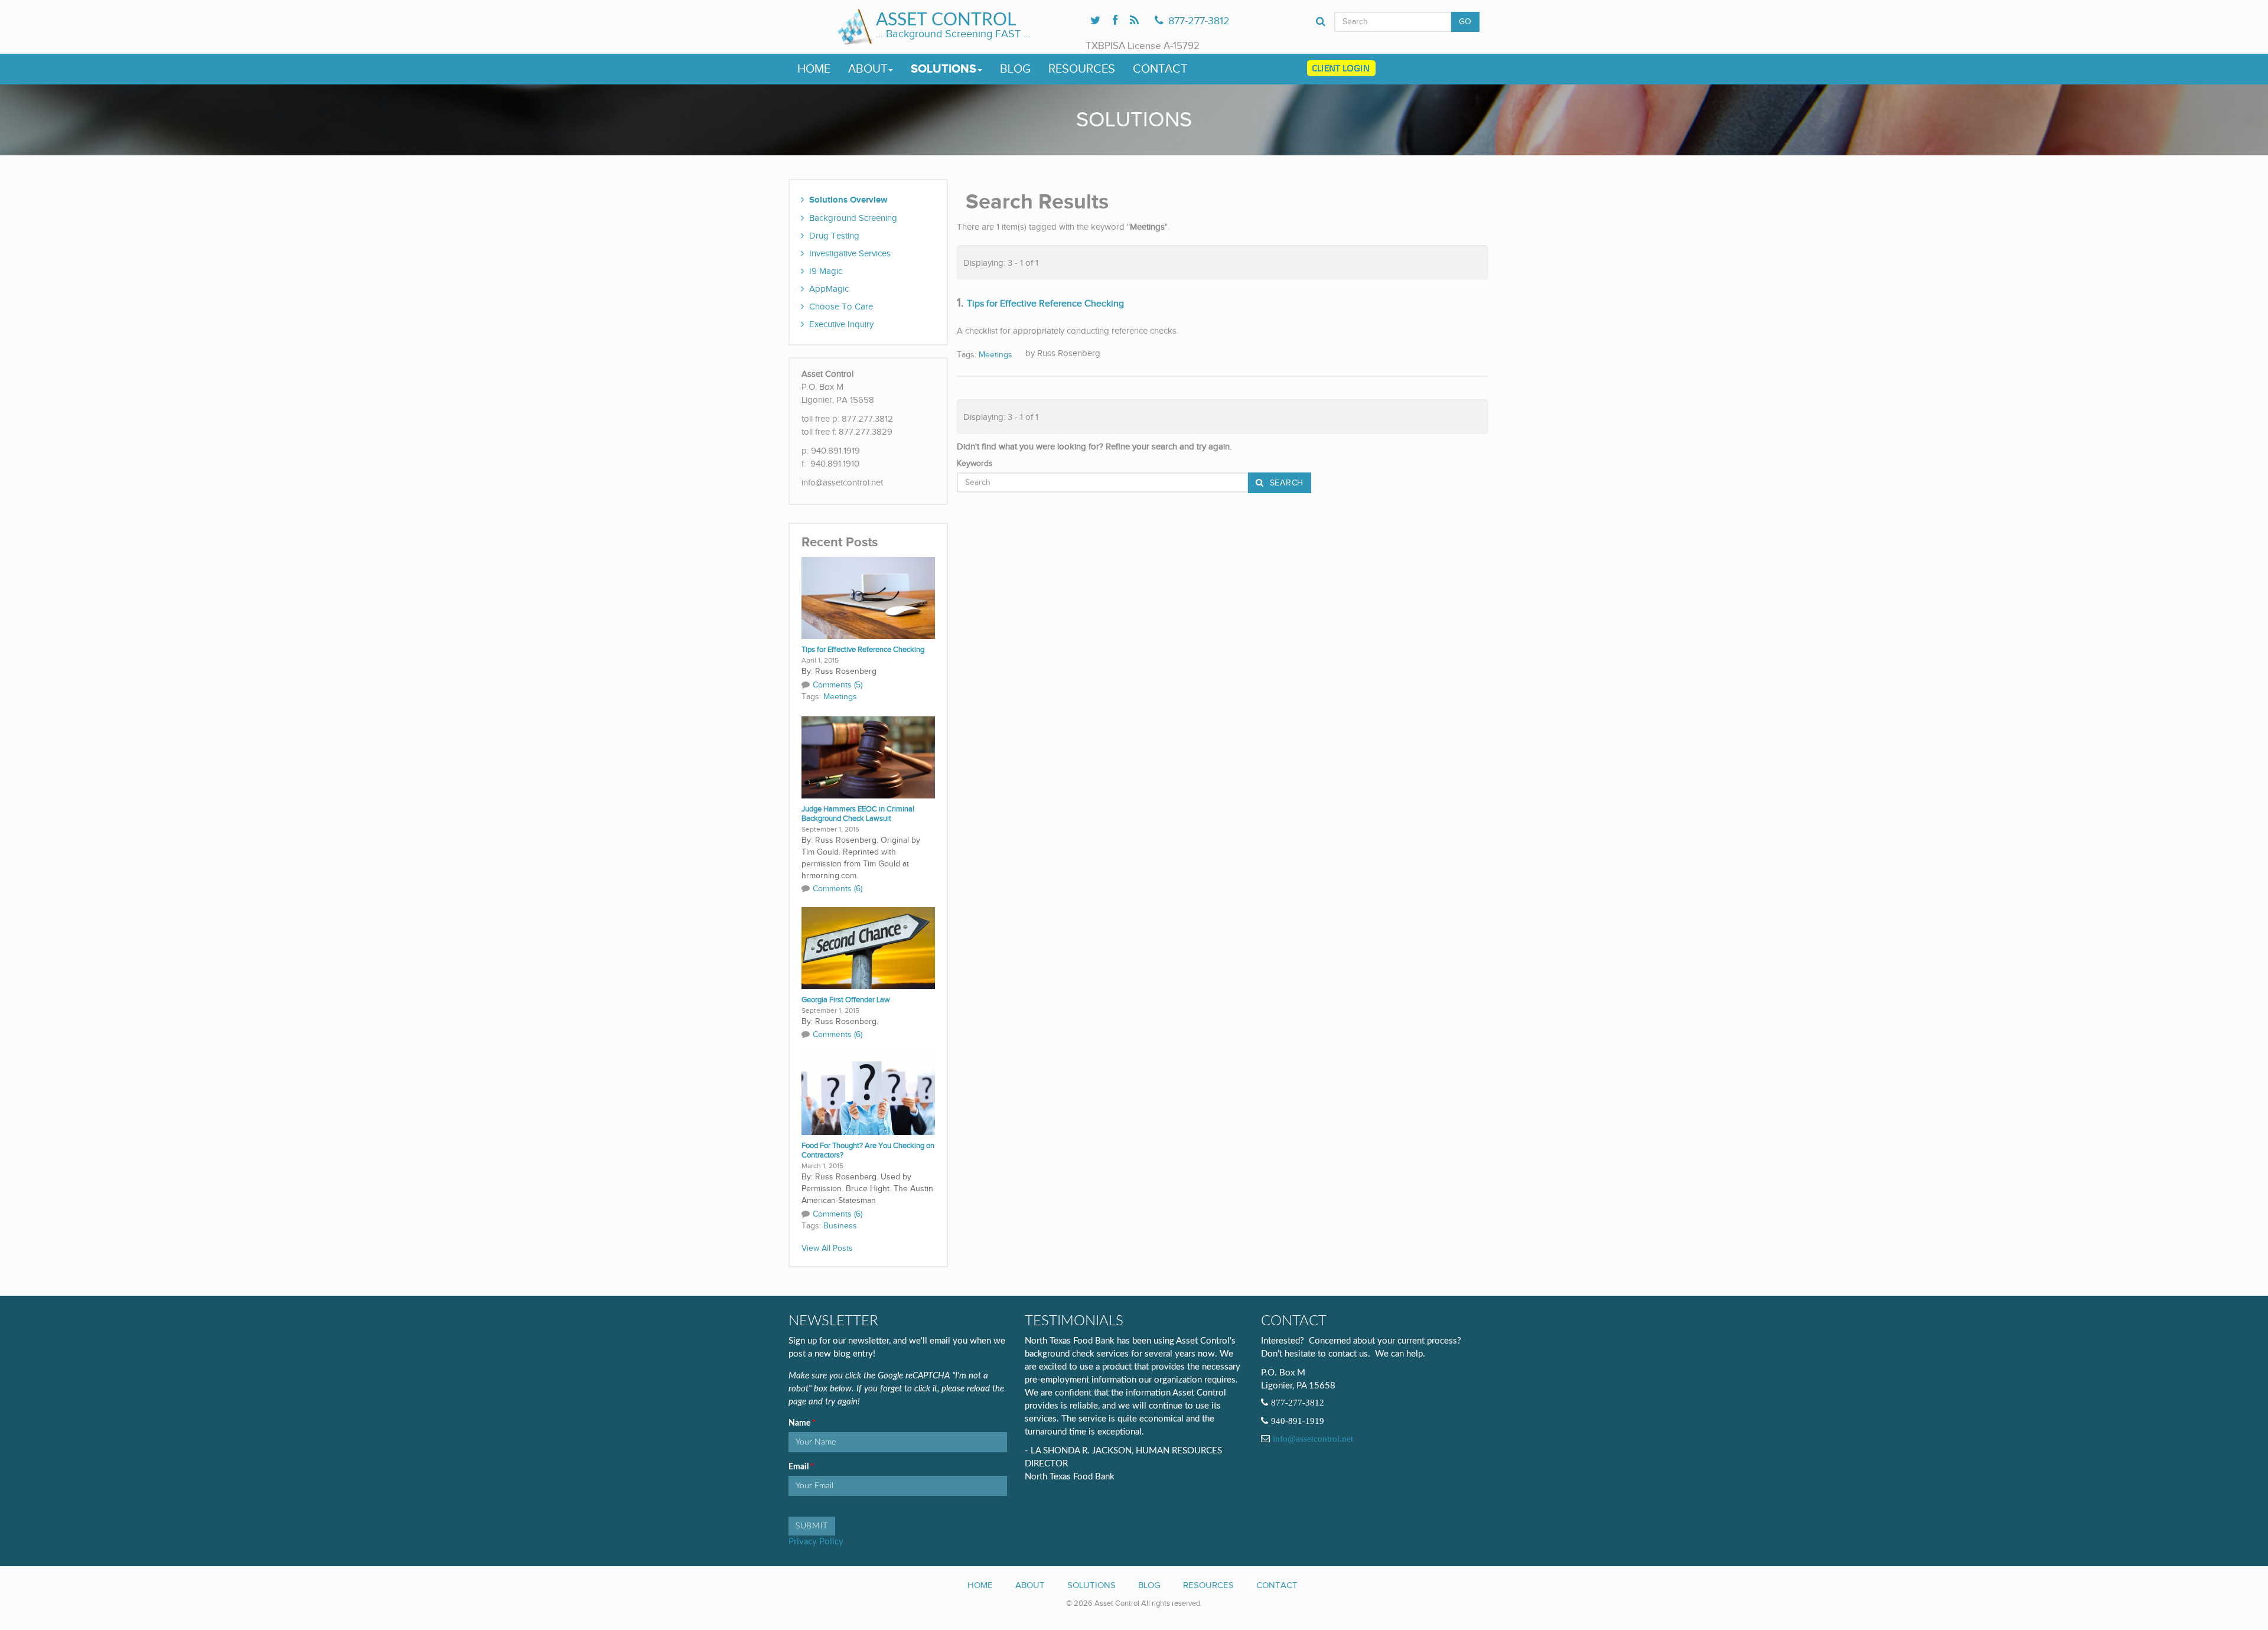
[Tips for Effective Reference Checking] (868, 597)
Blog (1015, 69)
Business (840, 1226)
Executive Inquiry (841, 324)
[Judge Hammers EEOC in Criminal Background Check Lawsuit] (868, 757)
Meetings (840, 697)
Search (1285, 483)
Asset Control (946, 20)
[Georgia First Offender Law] (868, 947)
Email (799, 1467)
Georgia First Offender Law (846, 1000)
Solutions (944, 69)
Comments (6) (838, 889)
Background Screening (853, 218)
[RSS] (1134, 21)
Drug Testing (834, 236)
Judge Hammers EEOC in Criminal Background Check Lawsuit (858, 814)
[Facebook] (1115, 21)
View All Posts (827, 1248)
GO (1465, 22)
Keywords (975, 464)
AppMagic (829, 289)
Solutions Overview (848, 200)
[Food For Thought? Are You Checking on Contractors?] (868, 1093)
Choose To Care (841, 307)
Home (814, 69)
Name (800, 1423)
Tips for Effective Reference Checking (863, 650)
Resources (1082, 69)
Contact (1160, 69)
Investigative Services (850, 253)
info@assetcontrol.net (1313, 1439)
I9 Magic (826, 271)
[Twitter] (1095, 21)
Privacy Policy (816, 1542)
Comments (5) (838, 685)
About (868, 69)
